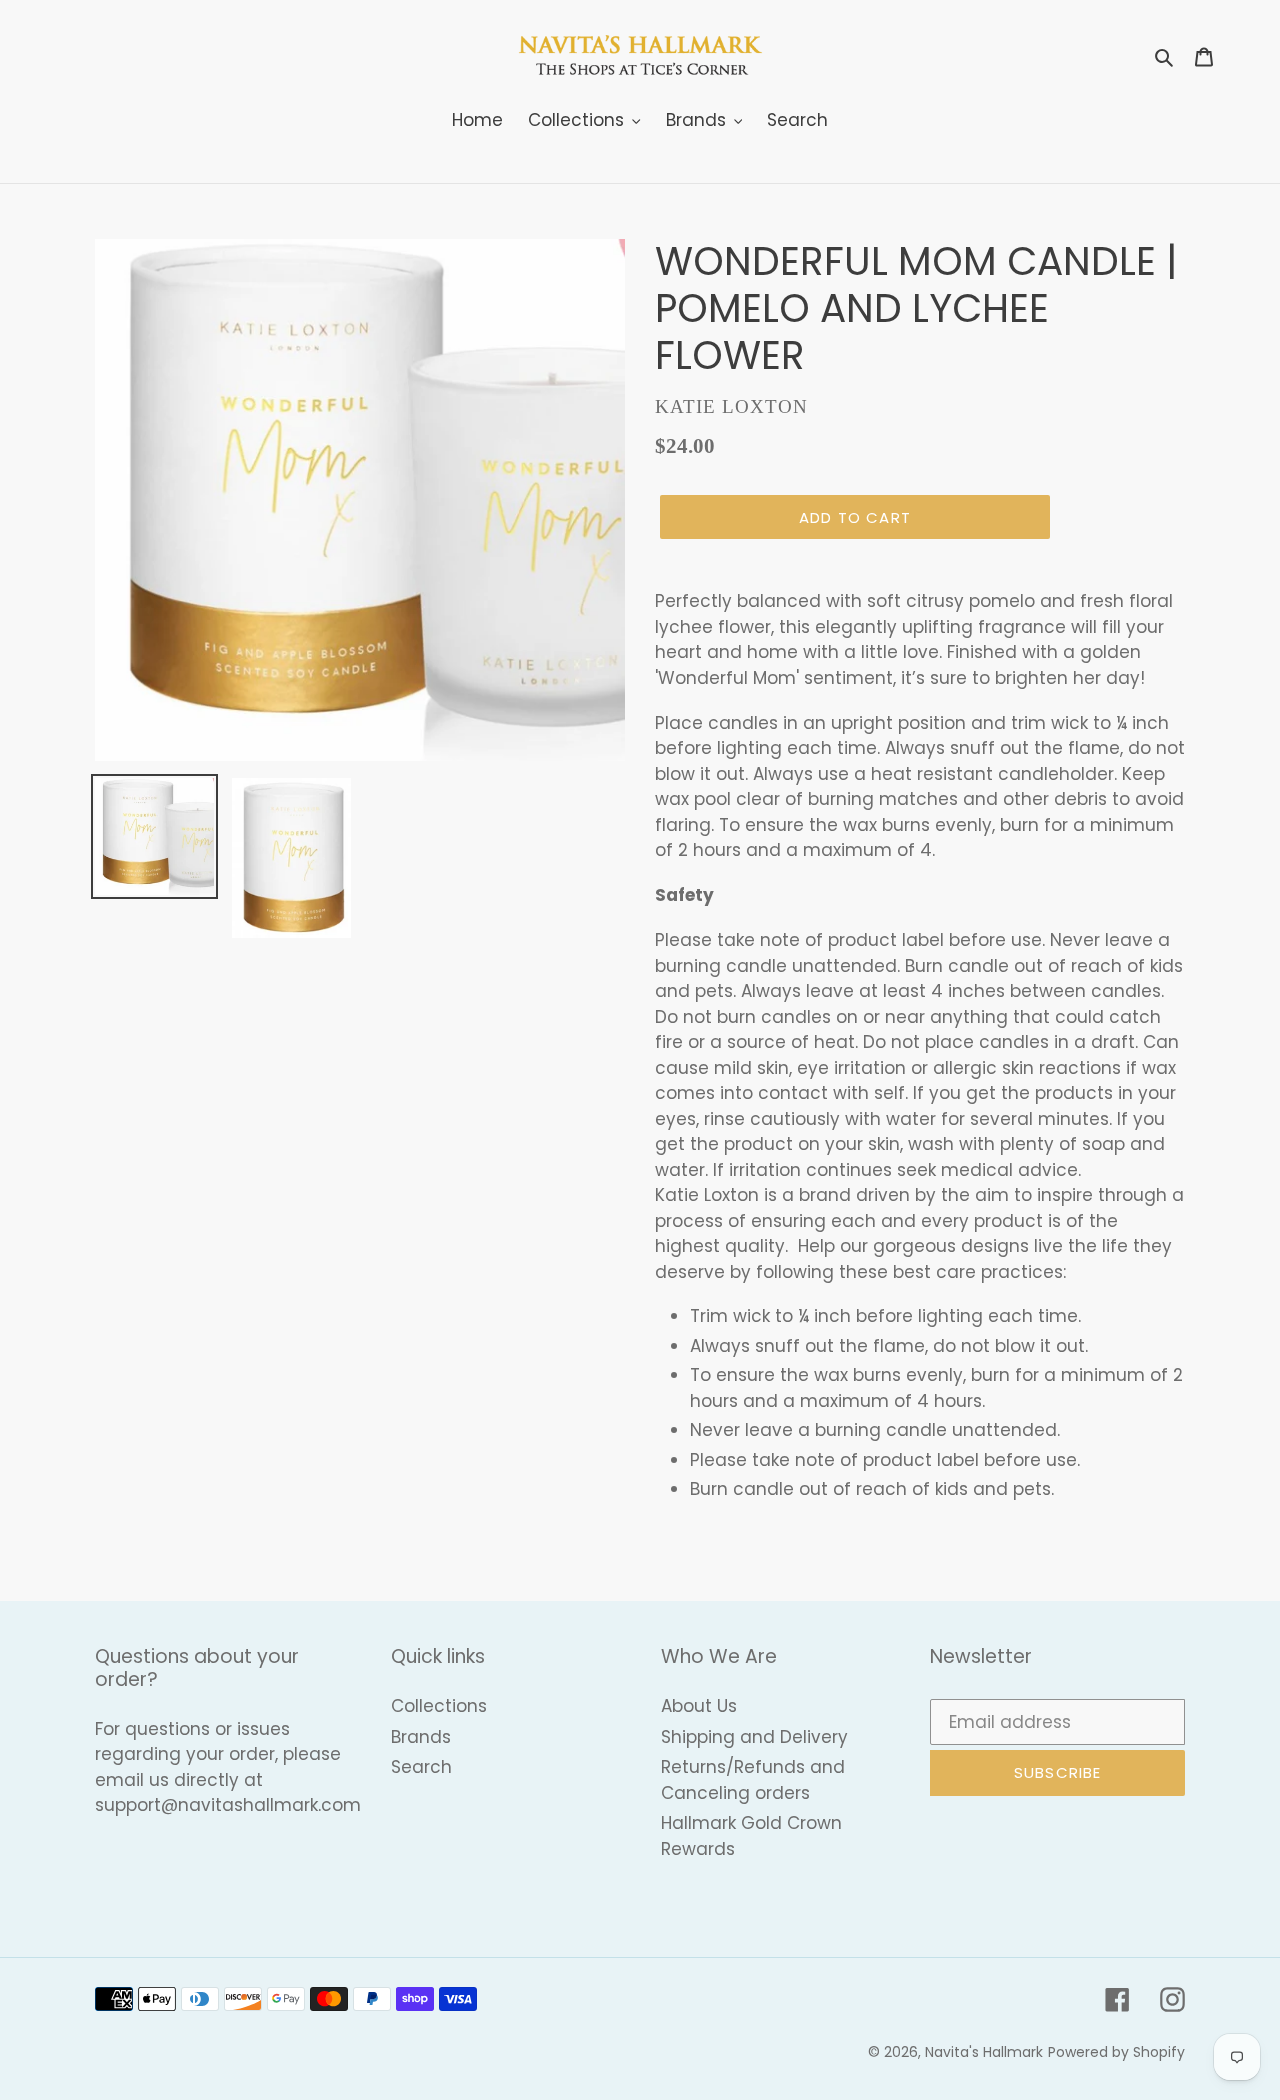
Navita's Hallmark (984, 2052)
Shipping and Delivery (754, 1737)
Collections (439, 1706)
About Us (699, 1706)
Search (421, 1767)
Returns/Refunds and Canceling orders (753, 1780)
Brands (421, 1737)
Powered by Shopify (1116, 2052)
